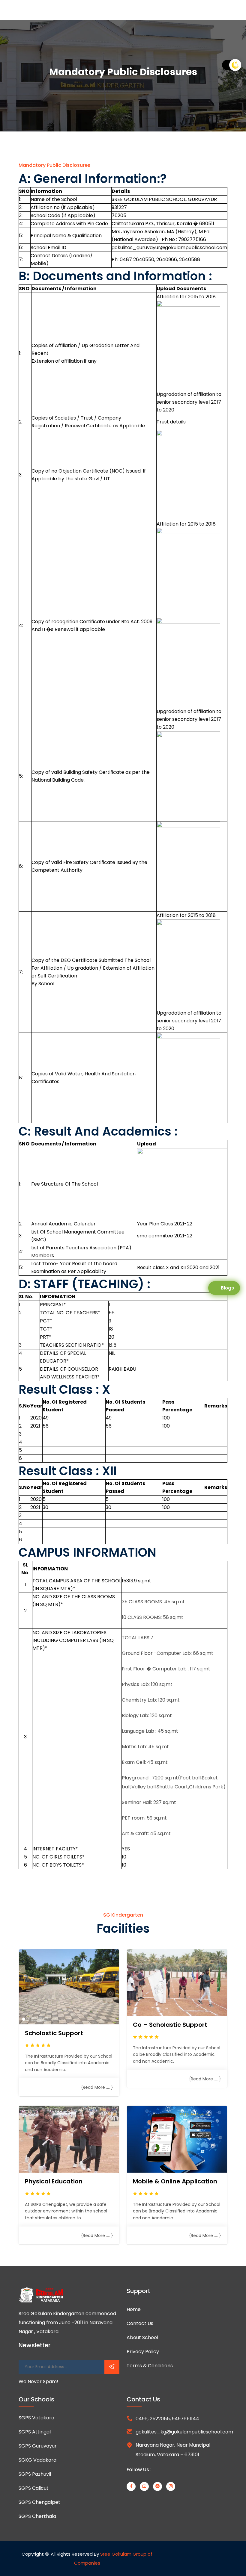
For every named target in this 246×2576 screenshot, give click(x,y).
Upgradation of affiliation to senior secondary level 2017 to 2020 (189, 402)
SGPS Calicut (34, 2488)
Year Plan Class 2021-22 (165, 1224)
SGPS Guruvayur (38, 2446)
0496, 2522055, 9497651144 (167, 2419)
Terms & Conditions (150, 2366)
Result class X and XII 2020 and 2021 (178, 1267)
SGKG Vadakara (37, 2460)
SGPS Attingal (35, 2432)
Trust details (171, 422)
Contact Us (140, 2323)
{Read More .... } (97, 2087)
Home (134, 2309)
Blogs (227, 1288)
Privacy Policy (143, 2352)
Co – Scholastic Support (170, 2025)
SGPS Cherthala (37, 2516)
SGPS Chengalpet (39, 2502)
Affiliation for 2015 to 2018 (186, 297)
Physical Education (54, 2181)
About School (142, 2337)
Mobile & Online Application (175, 2181)
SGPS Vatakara (36, 2418)
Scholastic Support (54, 2033)
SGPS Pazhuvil (35, 2474)
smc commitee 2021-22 (165, 1236)
